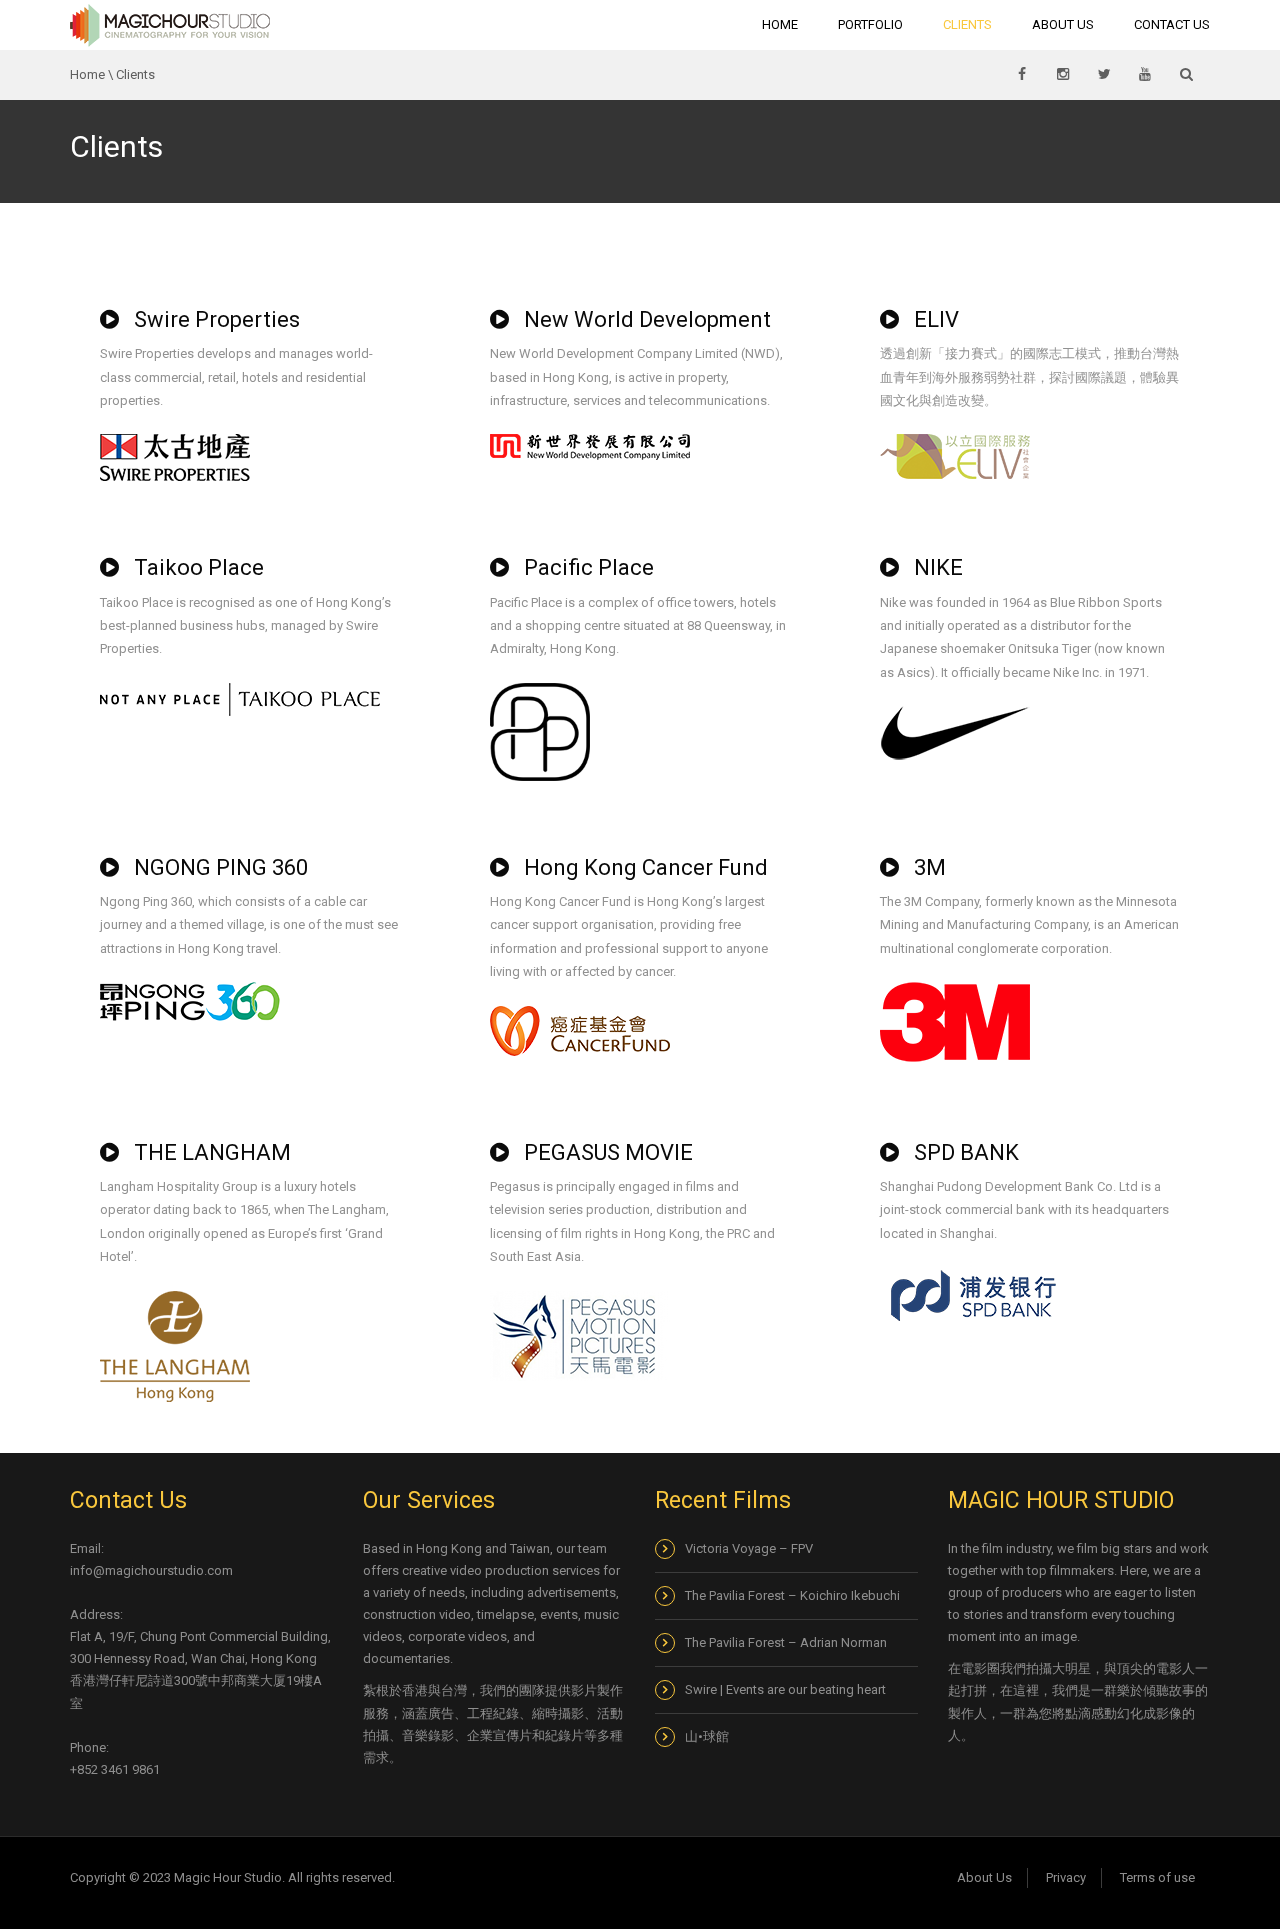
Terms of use (1157, 1877)
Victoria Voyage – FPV (749, 1548)
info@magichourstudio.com (151, 1570)
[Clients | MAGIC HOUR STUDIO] (170, 24)
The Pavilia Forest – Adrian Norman (786, 1642)
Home (780, 24)
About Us (1063, 24)
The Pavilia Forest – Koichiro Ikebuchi (792, 1595)
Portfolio (870, 24)
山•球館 (708, 1736)
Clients (967, 24)
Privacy (1066, 1877)
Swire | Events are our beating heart (785, 1689)
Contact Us (1172, 24)
